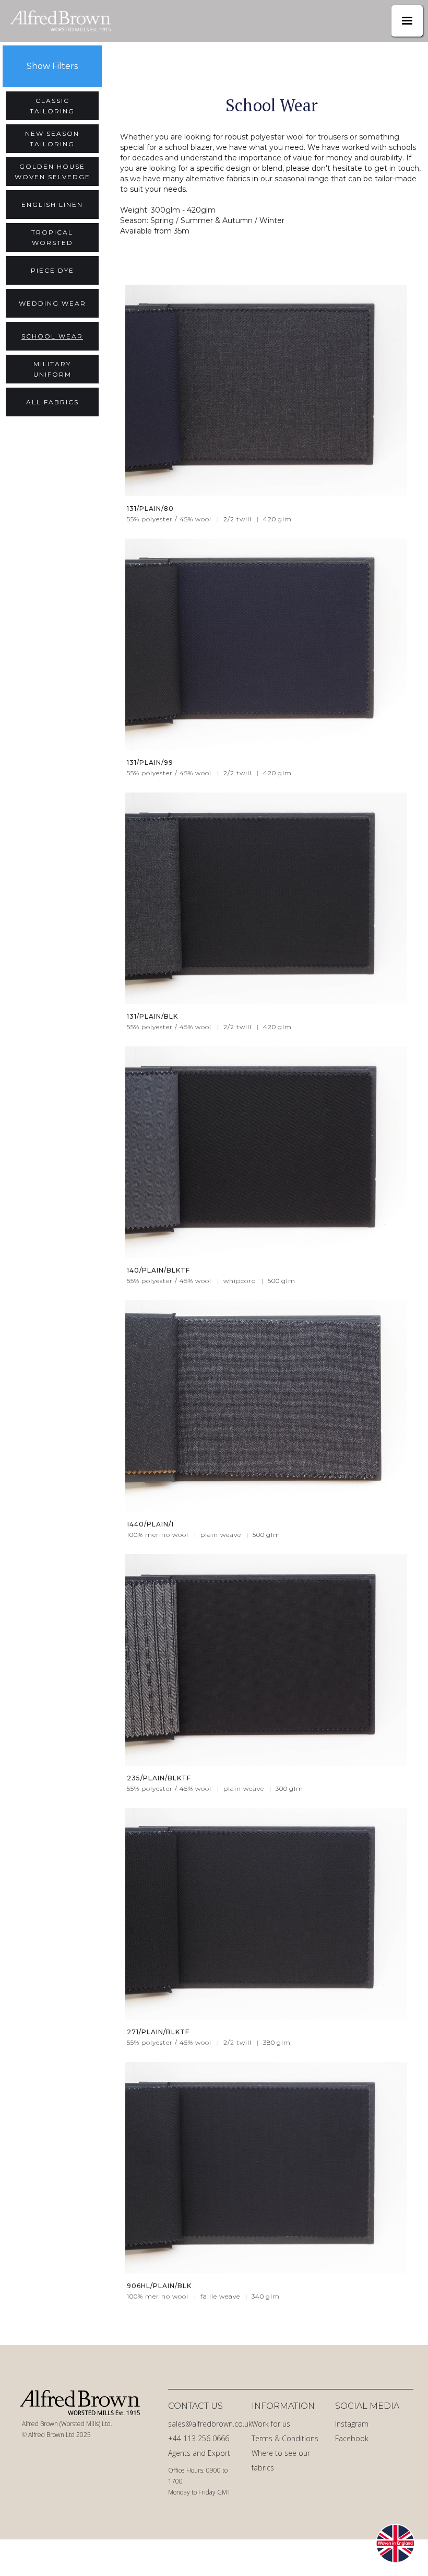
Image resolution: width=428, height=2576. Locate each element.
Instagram (352, 2424)
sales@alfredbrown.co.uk (207, 2424)
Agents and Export (199, 2453)
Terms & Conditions (285, 2438)
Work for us (271, 2424)
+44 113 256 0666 (199, 2438)
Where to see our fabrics (281, 2460)
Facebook (352, 2438)
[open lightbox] (266, 391)
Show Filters (52, 66)
